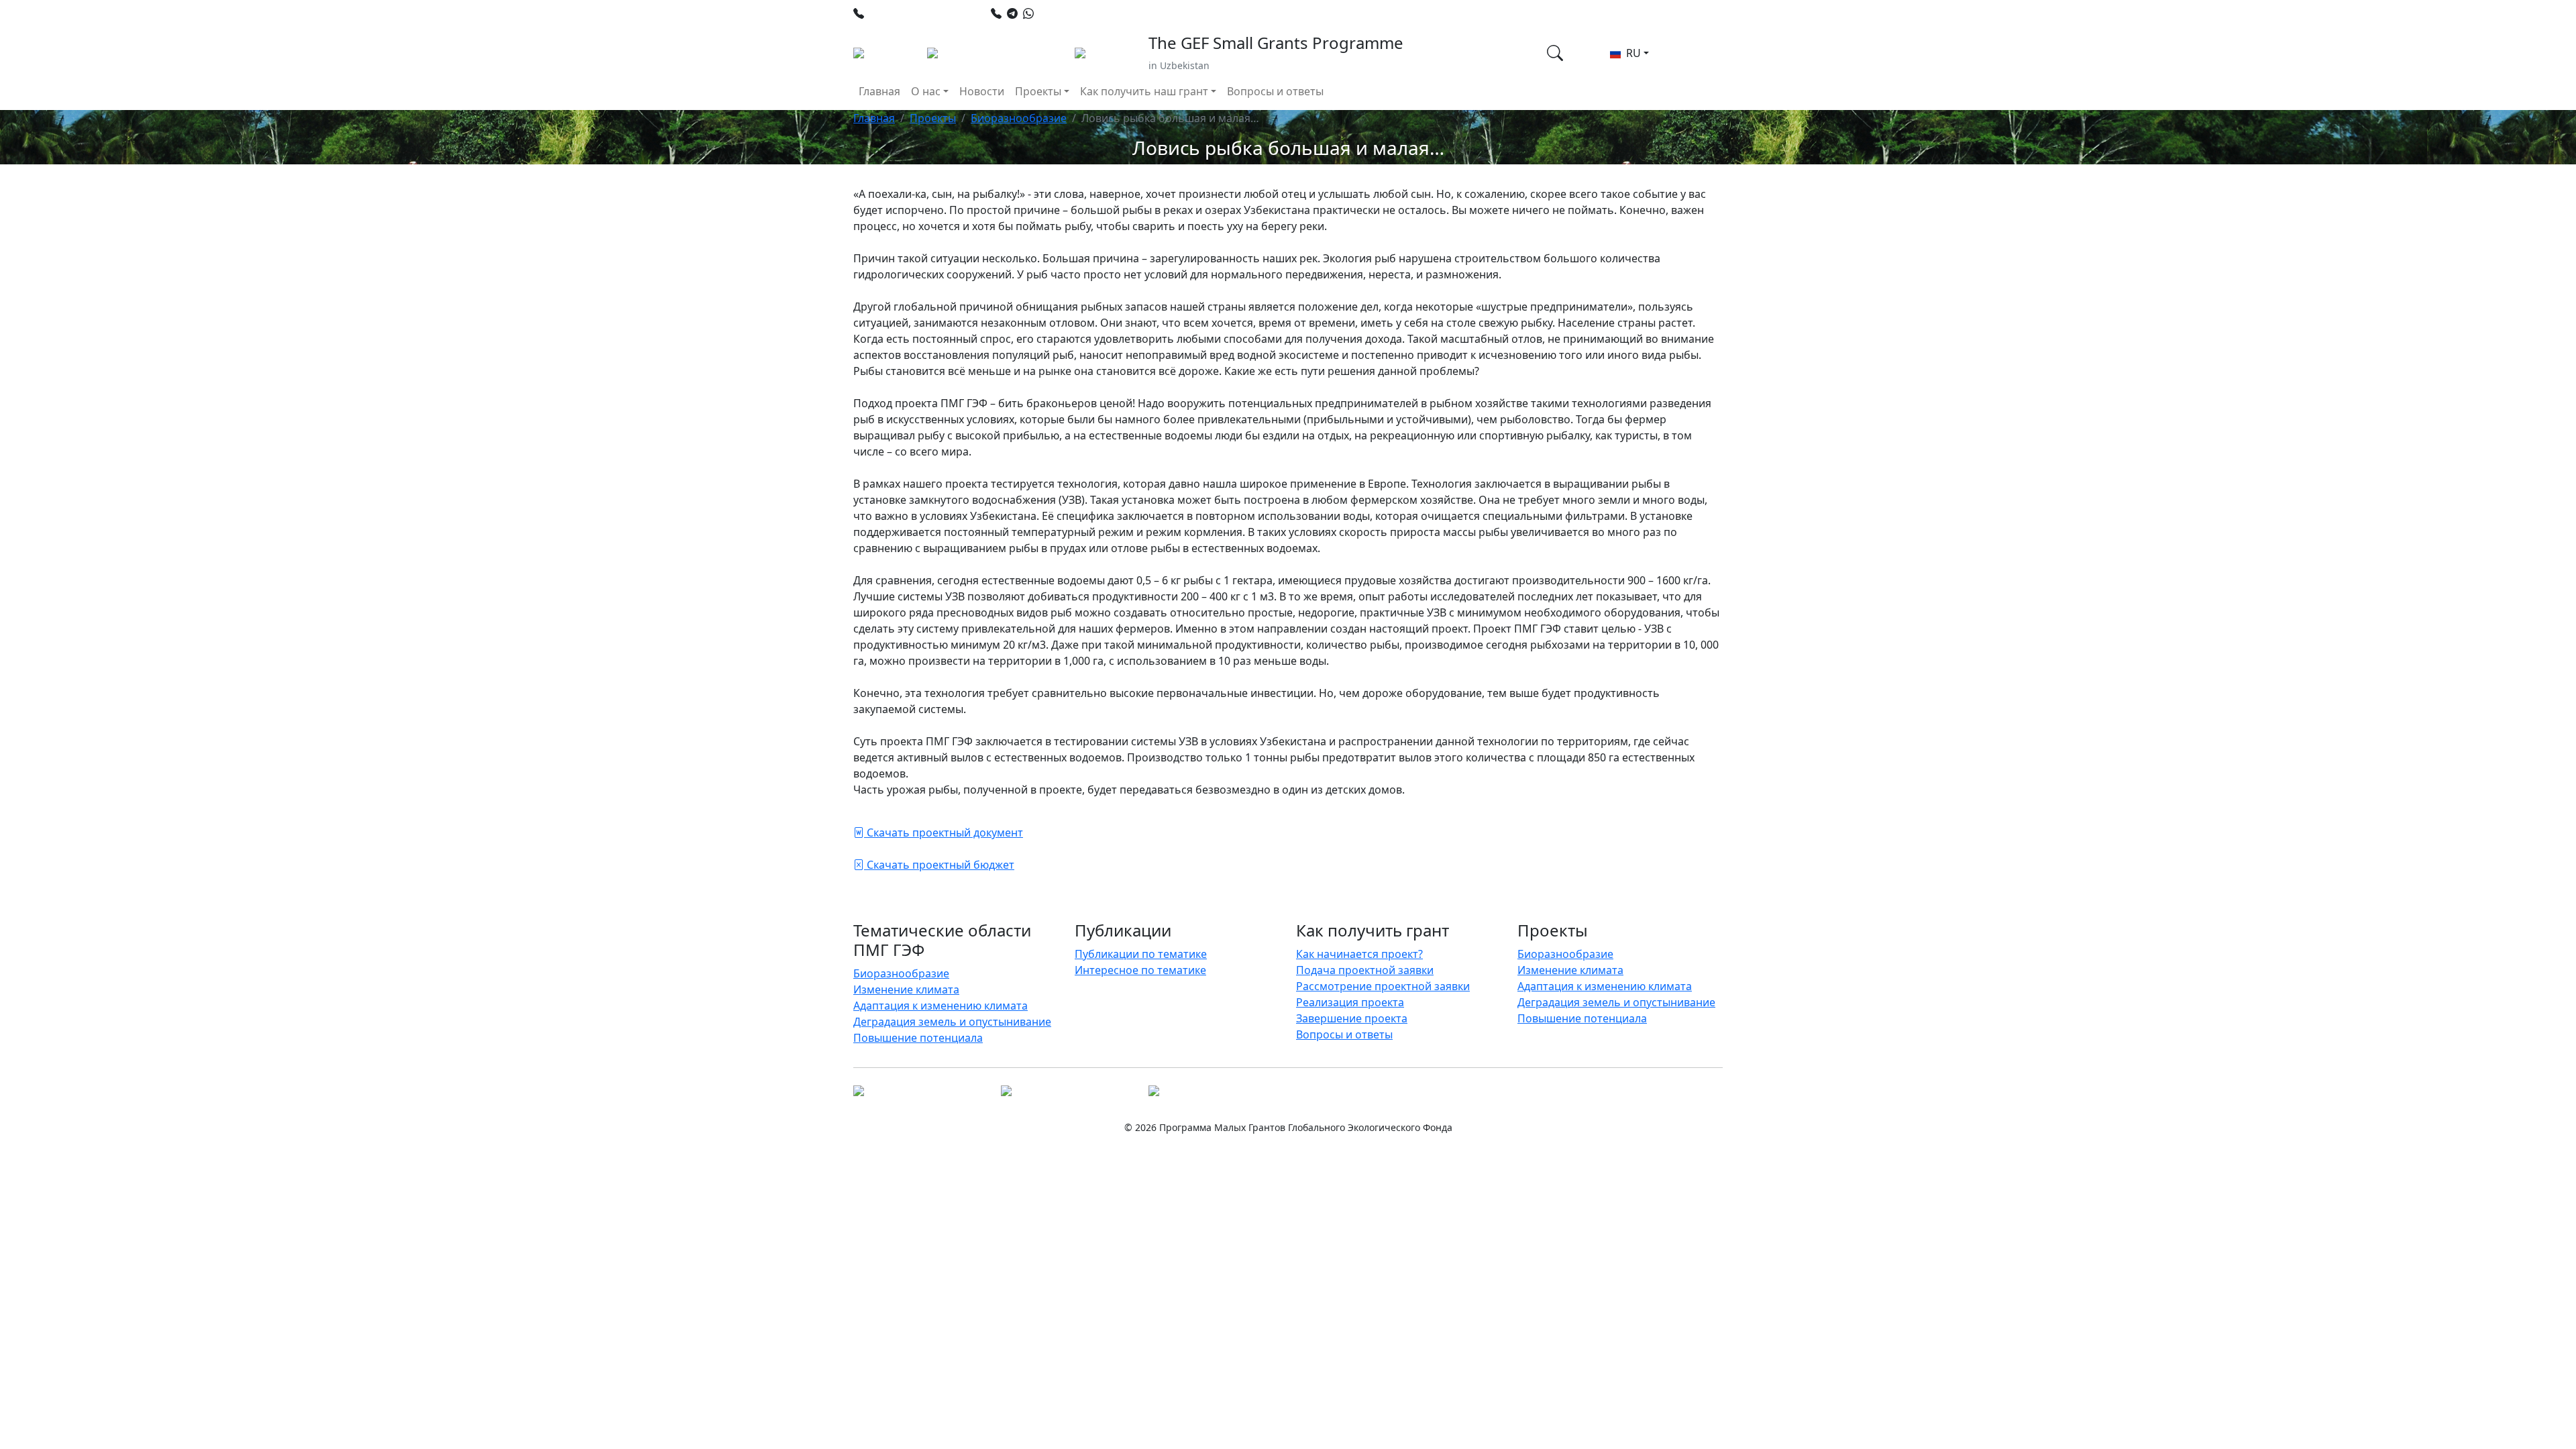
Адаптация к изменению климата (941, 1006)
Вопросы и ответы (1275, 91)
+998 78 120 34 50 (914, 13)
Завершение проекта (1352, 1018)
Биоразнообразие (1019, 118)
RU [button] (1632, 53)
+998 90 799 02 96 (1084, 13)
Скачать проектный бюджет (939, 865)
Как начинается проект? (1359, 954)
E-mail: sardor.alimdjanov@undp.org (1326, 13)
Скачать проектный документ (944, 833)
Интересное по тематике (1140, 970)
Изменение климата (906, 989)
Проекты (933, 118)
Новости (982, 91)
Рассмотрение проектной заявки (1383, 986)
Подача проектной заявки (1365, 970)
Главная (879, 91)
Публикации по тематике (1141, 954)
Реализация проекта (1350, 1002)
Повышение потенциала (918, 1038)
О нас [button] (926, 91)
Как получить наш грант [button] (1144, 91)
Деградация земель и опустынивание (952, 1022)
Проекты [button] (1038, 91)
